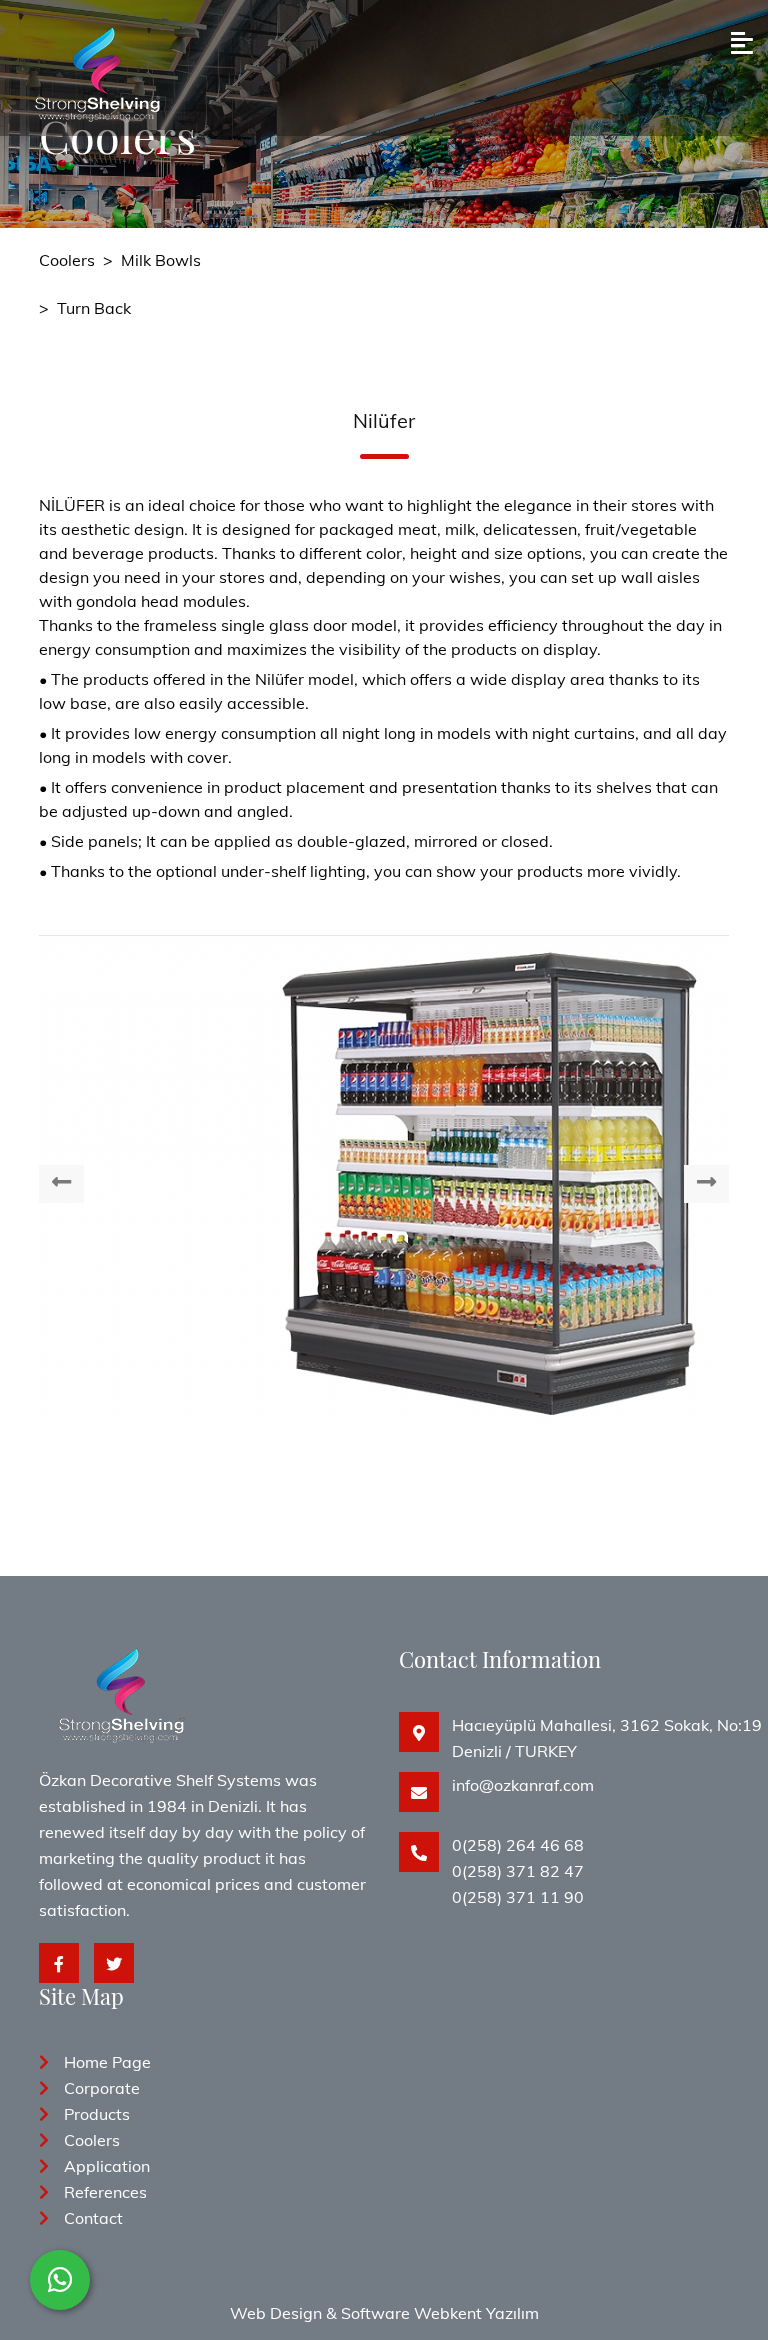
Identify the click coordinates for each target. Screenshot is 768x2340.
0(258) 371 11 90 (518, 1897)
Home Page (107, 2062)
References (105, 2192)
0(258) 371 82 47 (518, 1871)
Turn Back (94, 308)
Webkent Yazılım (476, 2313)
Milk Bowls (161, 260)
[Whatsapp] (60, 2280)
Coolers (67, 260)
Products (97, 2114)
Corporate (102, 2088)
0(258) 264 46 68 (518, 1845)
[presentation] (61, 1184)
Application (107, 2166)
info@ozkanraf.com (523, 1785)
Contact (93, 2218)
